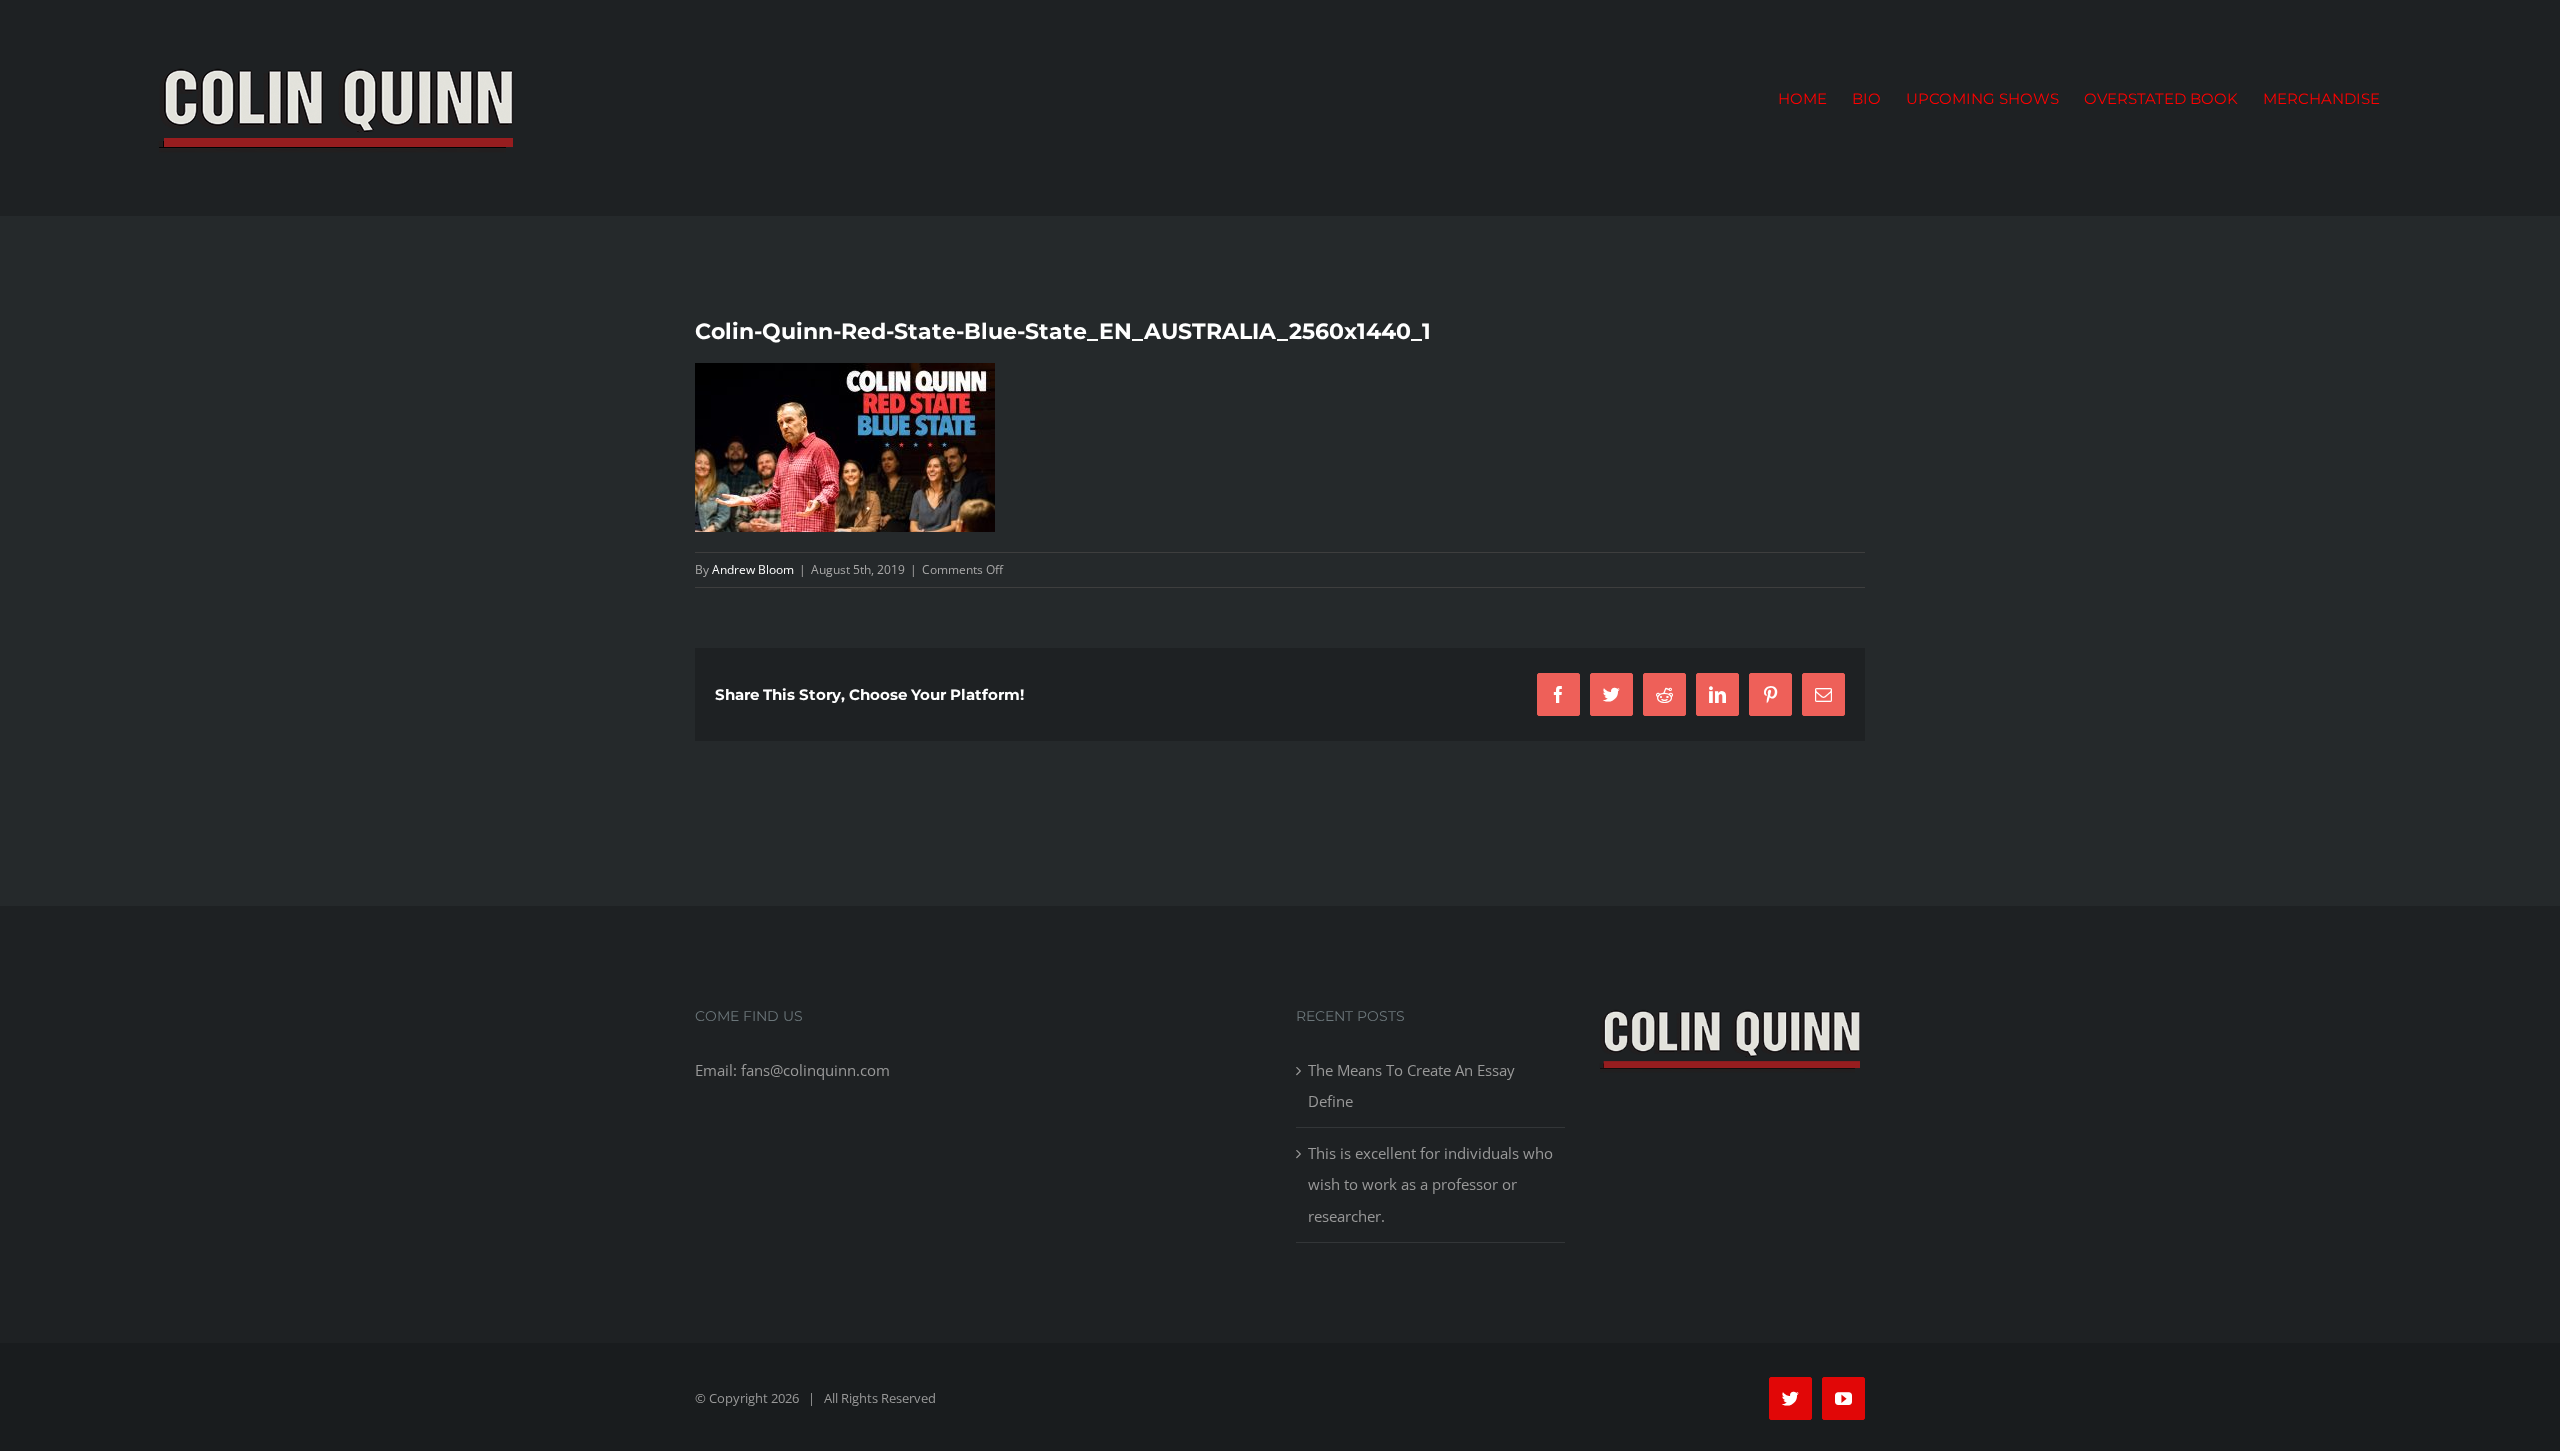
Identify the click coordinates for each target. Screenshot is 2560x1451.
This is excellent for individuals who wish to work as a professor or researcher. (1430, 1184)
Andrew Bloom (753, 569)
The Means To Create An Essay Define (1411, 1085)
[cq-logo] (1731, 1013)
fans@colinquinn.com (815, 1070)
